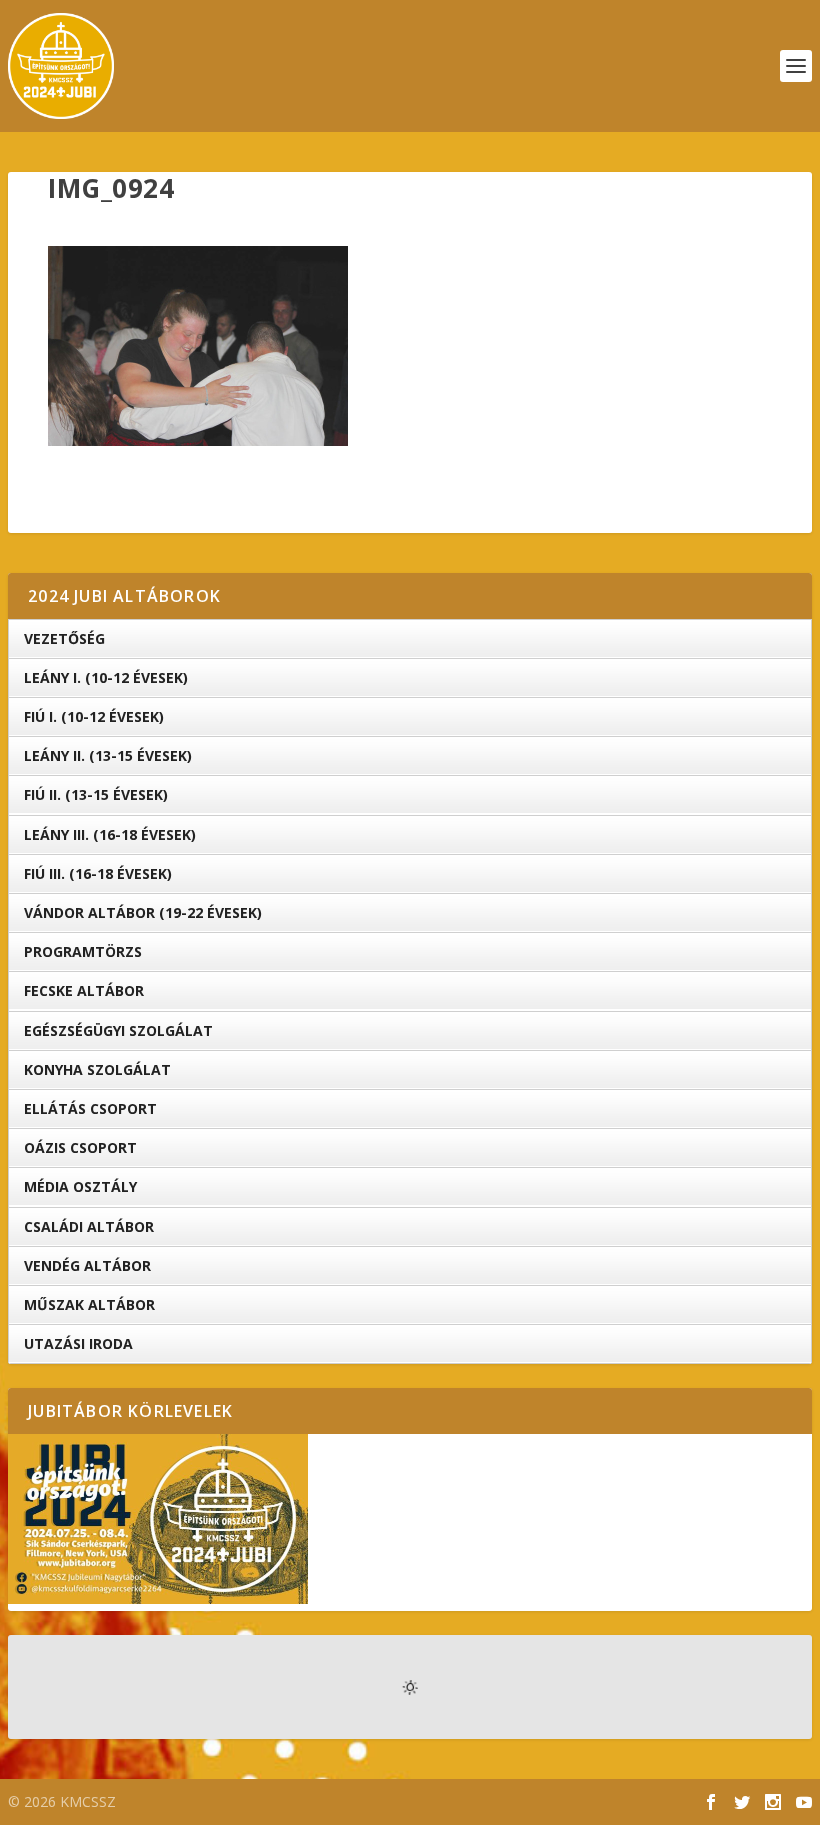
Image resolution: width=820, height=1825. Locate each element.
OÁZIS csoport (80, 1147)
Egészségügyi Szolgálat (118, 1030)
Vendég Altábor (87, 1265)
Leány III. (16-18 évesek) (110, 834)
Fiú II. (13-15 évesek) (96, 794)
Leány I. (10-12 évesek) (106, 677)
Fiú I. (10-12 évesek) (94, 716)
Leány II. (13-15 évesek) (108, 755)
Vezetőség (64, 638)
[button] (198, 346)
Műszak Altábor (89, 1304)
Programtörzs (83, 951)
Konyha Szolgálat (97, 1069)
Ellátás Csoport (90, 1108)
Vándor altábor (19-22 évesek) (143, 912)
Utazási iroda (78, 1343)
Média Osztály (80, 1186)
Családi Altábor (89, 1226)
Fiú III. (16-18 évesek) (98, 873)
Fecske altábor (84, 990)
